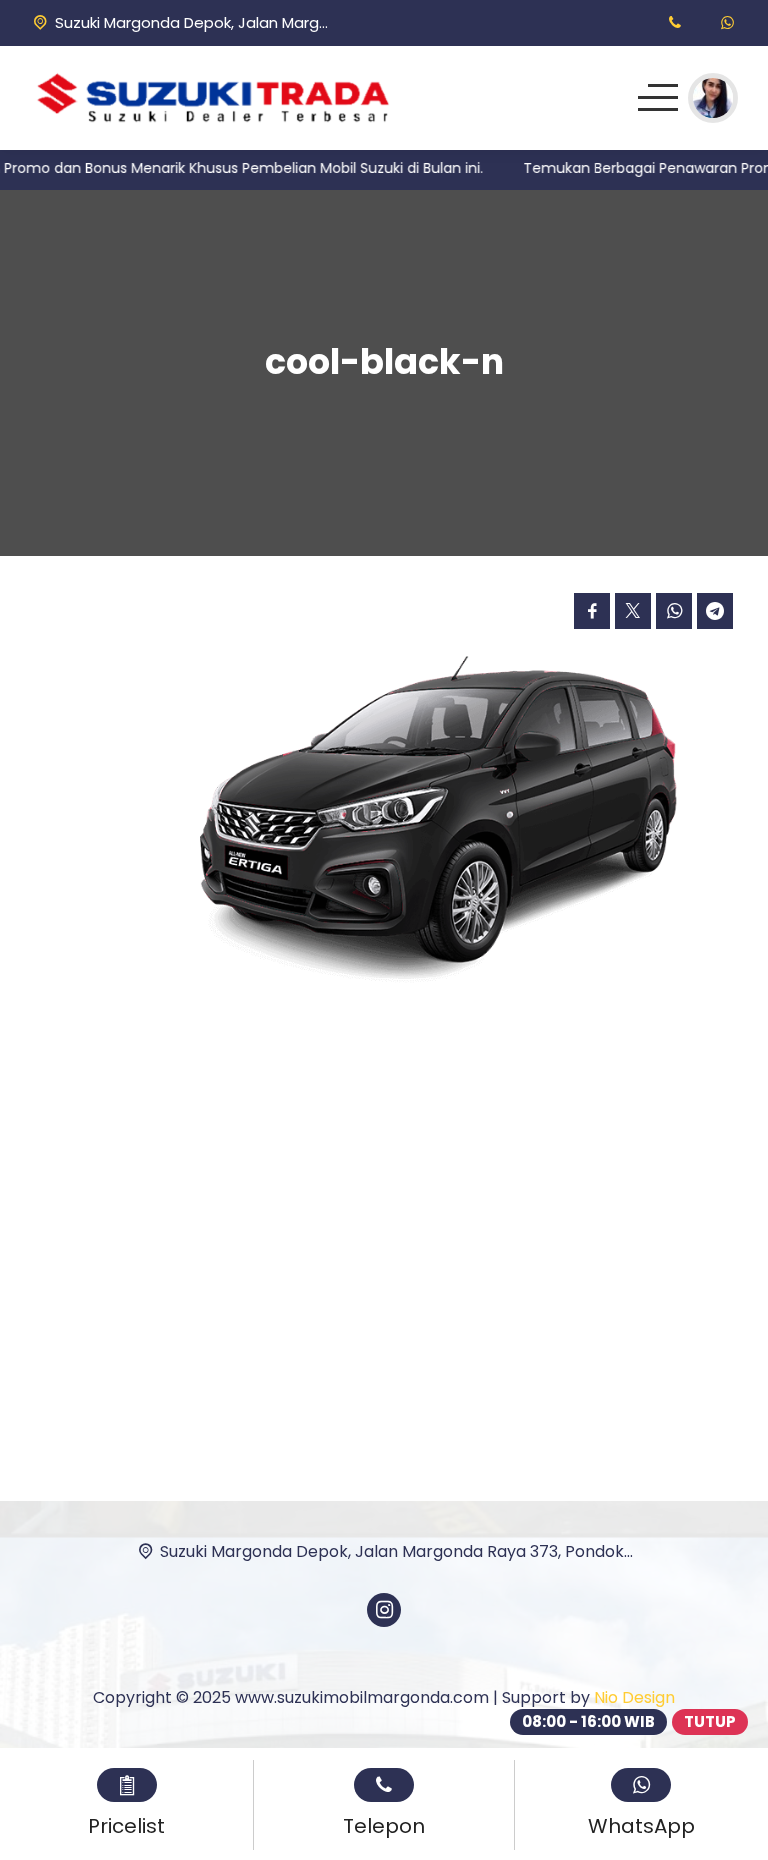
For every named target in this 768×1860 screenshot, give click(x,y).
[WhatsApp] (727, 22)
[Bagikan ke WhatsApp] (674, 611)
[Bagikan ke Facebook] (592, 611)
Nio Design (634, 1697)
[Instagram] (384, 1610)
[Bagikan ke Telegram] (715, 611)
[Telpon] (674, 22)
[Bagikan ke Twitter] (633, 611)
